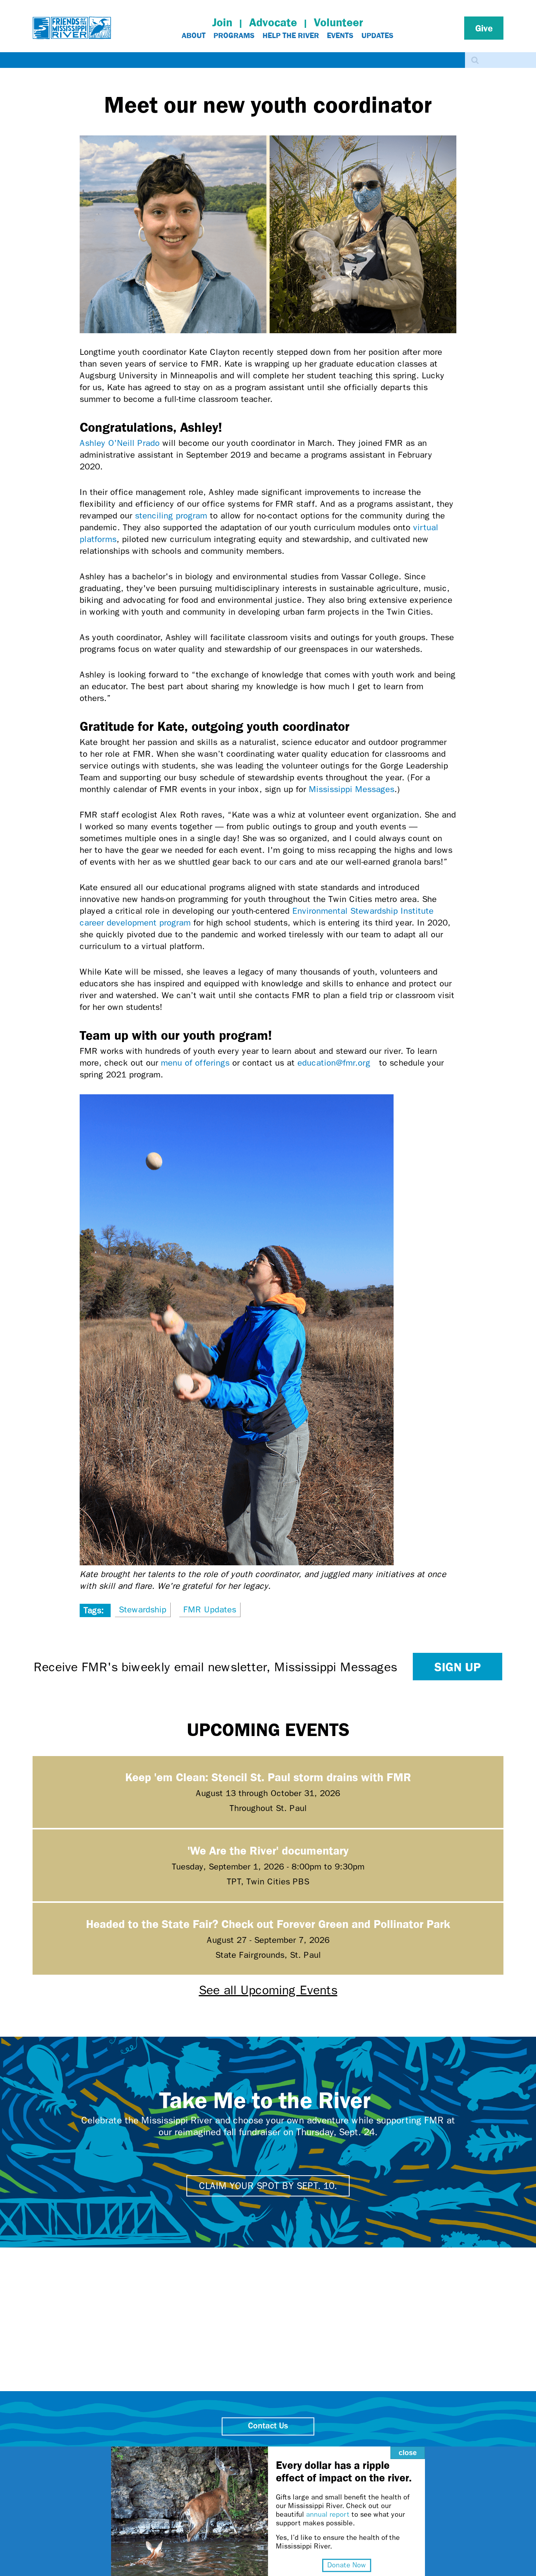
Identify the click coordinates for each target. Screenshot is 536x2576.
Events (340, 35)
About (194, 35)
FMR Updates (210, 1610)
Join (222, 22)
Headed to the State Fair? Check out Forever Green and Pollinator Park (268, 1923)
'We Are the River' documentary (268, 1850)
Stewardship (143, 1610)
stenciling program (171, 516)
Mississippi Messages (352, 789)
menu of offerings (195, 1063)
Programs (234, 35)
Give (484, 28)
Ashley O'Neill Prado (120, 443)
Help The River (291, 35)
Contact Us (268, 2426)
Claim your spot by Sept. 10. (268, 2186)
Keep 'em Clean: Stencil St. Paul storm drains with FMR (268, 1777)
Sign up (458, 1667)
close (408, 2453)
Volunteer (338, 22)
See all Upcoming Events (268, 1990)
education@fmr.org (337, 1063)
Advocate (273, 22)
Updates (377, 35)
